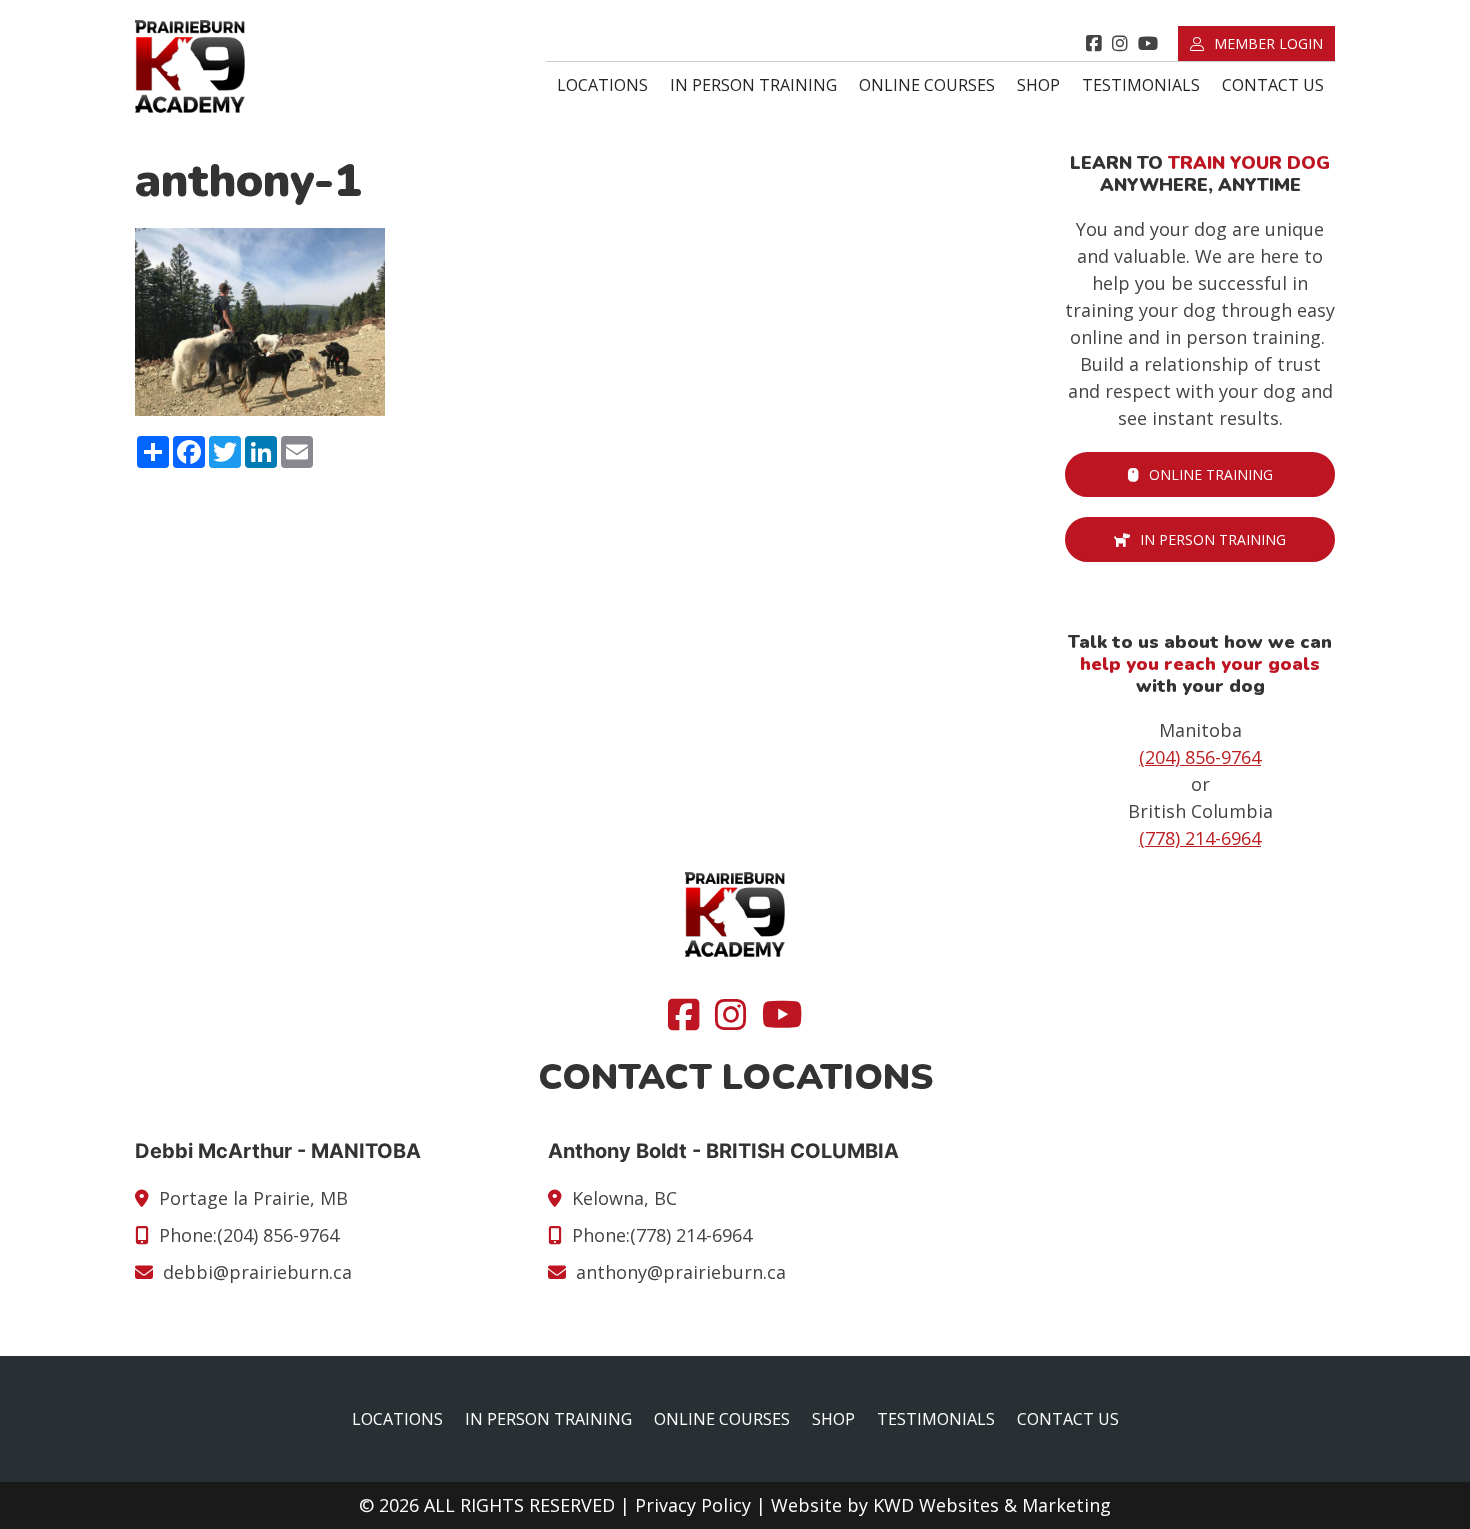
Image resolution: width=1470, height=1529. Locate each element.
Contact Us (1273, 85)
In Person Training (753, 85)
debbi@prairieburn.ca (257, 1272)
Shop (1038, 85)
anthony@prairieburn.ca (681, 1272)
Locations (602, 85)
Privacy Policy (693, 1505)
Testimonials (1141, 85)
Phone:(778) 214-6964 (662, 1235)
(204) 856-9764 (1200, 757)
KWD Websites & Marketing (992, 1505)
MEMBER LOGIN (1268, 43)
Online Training (1211, 474)
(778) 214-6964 (1200, 838)
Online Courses (927, 85)
